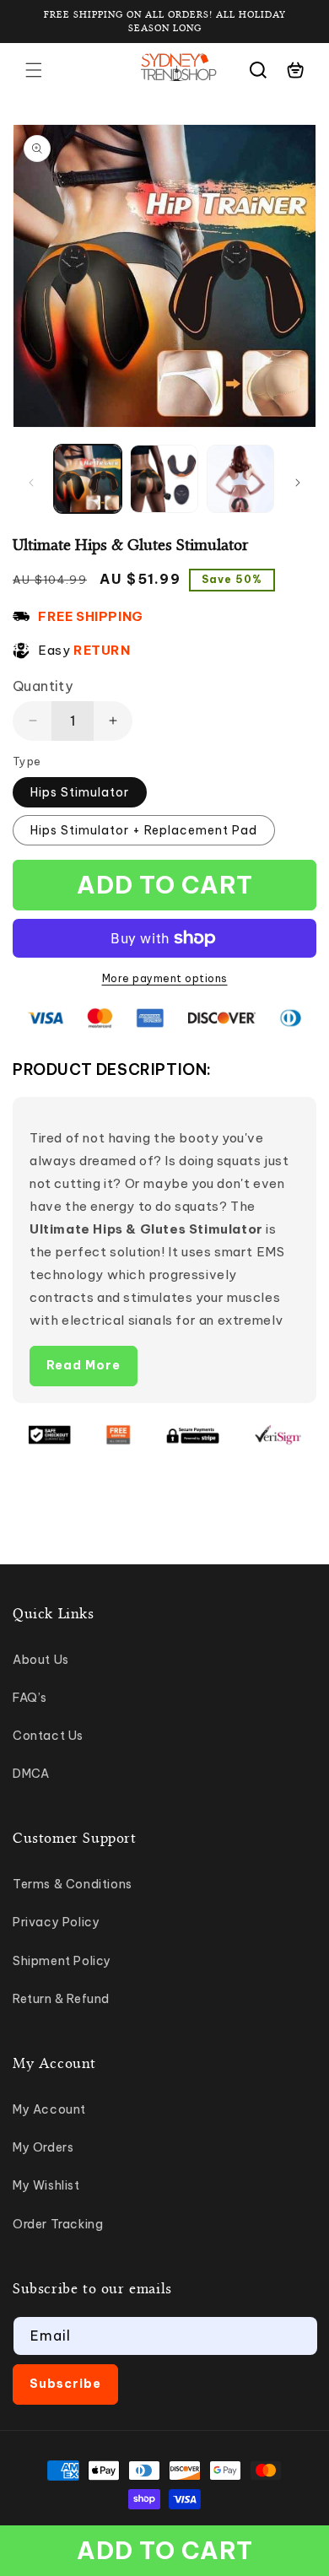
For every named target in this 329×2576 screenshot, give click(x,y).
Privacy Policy (56, 1922)
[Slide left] (31, 483)
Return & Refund (61, 1999)
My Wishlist (46, 2185)
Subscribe (65, 2384)
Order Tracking (58, 2224)
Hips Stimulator (80, 792)
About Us (41, 1660)
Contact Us (48, 1736)
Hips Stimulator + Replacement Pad (144, 830)
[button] (34, 70)
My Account (49, 2109)
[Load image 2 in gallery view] (164, 478)
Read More (84, 1365)
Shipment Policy (62, 1961)
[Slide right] (298, 483)
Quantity (43, 686)
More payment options (165, 978)
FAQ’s (30, 1698)
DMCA (31, 1774)
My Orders (43, 2147)
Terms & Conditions (73, 1884)
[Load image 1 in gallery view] (88, 478)
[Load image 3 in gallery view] (240, 478)
